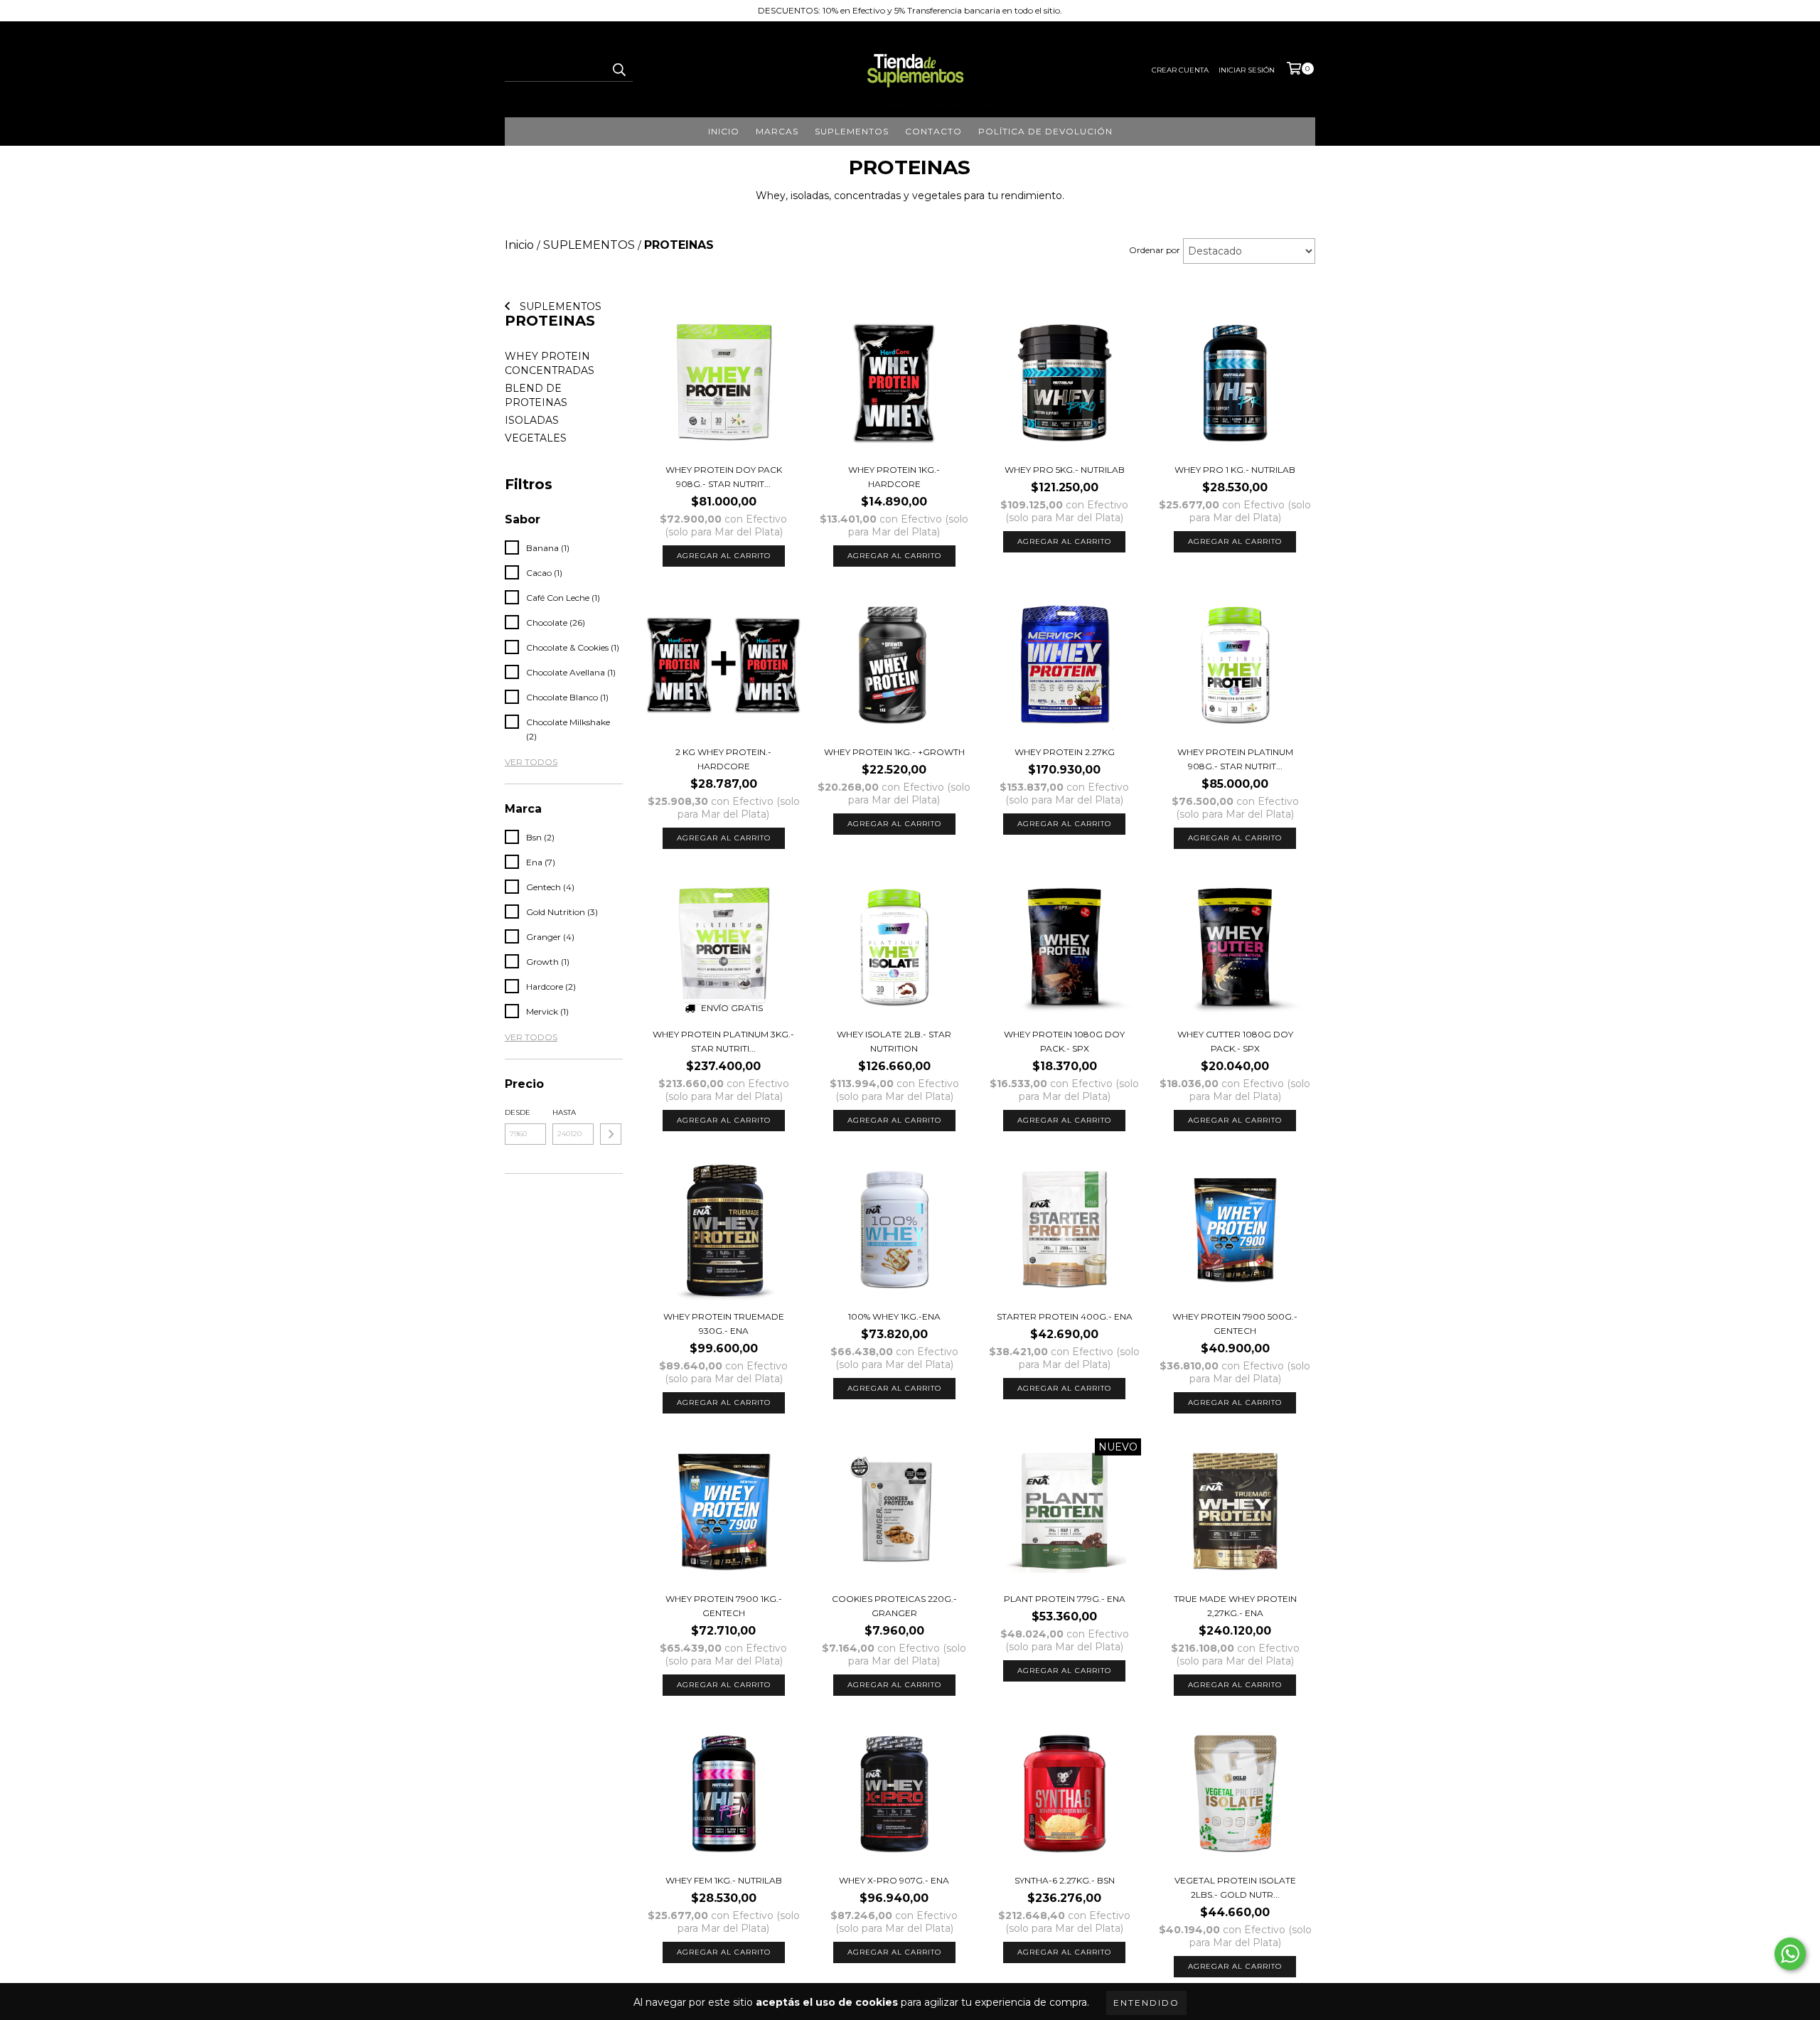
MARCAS (777, 131)
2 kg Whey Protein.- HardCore (723, 759)
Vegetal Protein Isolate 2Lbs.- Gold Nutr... (1235, 1887)
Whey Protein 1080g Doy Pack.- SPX (1064, 1041)
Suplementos (852, 131)
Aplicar (611, 1134)
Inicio (724, 131)
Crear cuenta (1180, 70)
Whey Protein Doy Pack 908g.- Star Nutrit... (724, 477)
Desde (518, 1112)
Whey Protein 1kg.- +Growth (894, 752)
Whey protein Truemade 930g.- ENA (724, 1324)
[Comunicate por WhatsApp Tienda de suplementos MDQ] (1790, 1954)
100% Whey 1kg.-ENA (894, 1316)
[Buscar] (619, 69)
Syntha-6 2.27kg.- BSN (1065, 1880)
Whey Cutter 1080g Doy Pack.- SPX (1235, 1041)
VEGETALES (536, 438)
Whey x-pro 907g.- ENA (894, 1880)
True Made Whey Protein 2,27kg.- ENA (1235, 1606)
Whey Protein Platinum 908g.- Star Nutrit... (1235, 759)
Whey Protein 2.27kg (1065, 752)
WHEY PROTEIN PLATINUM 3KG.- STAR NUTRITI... (723, 1041)
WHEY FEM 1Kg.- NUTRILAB (724, 1880)
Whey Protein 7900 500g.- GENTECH (1235, 1324)
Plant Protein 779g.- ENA (1065, 1599)
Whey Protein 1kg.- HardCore (894, 477)
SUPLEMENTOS (559, 306)
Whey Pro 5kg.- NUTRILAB (1065, 470)
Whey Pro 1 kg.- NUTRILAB (1235, 470)
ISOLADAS (532, 420)
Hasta (564, 1112)
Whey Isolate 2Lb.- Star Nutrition (894, 1041)
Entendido (1146, 2003)
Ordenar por (1155, 250)
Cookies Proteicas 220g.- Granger (894, 1606)
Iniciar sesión (1247, 70)
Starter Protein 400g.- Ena (1065, 1316)
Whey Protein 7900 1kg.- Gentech (724, 1606)
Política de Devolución (1045, 131)
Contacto (933, 131)
